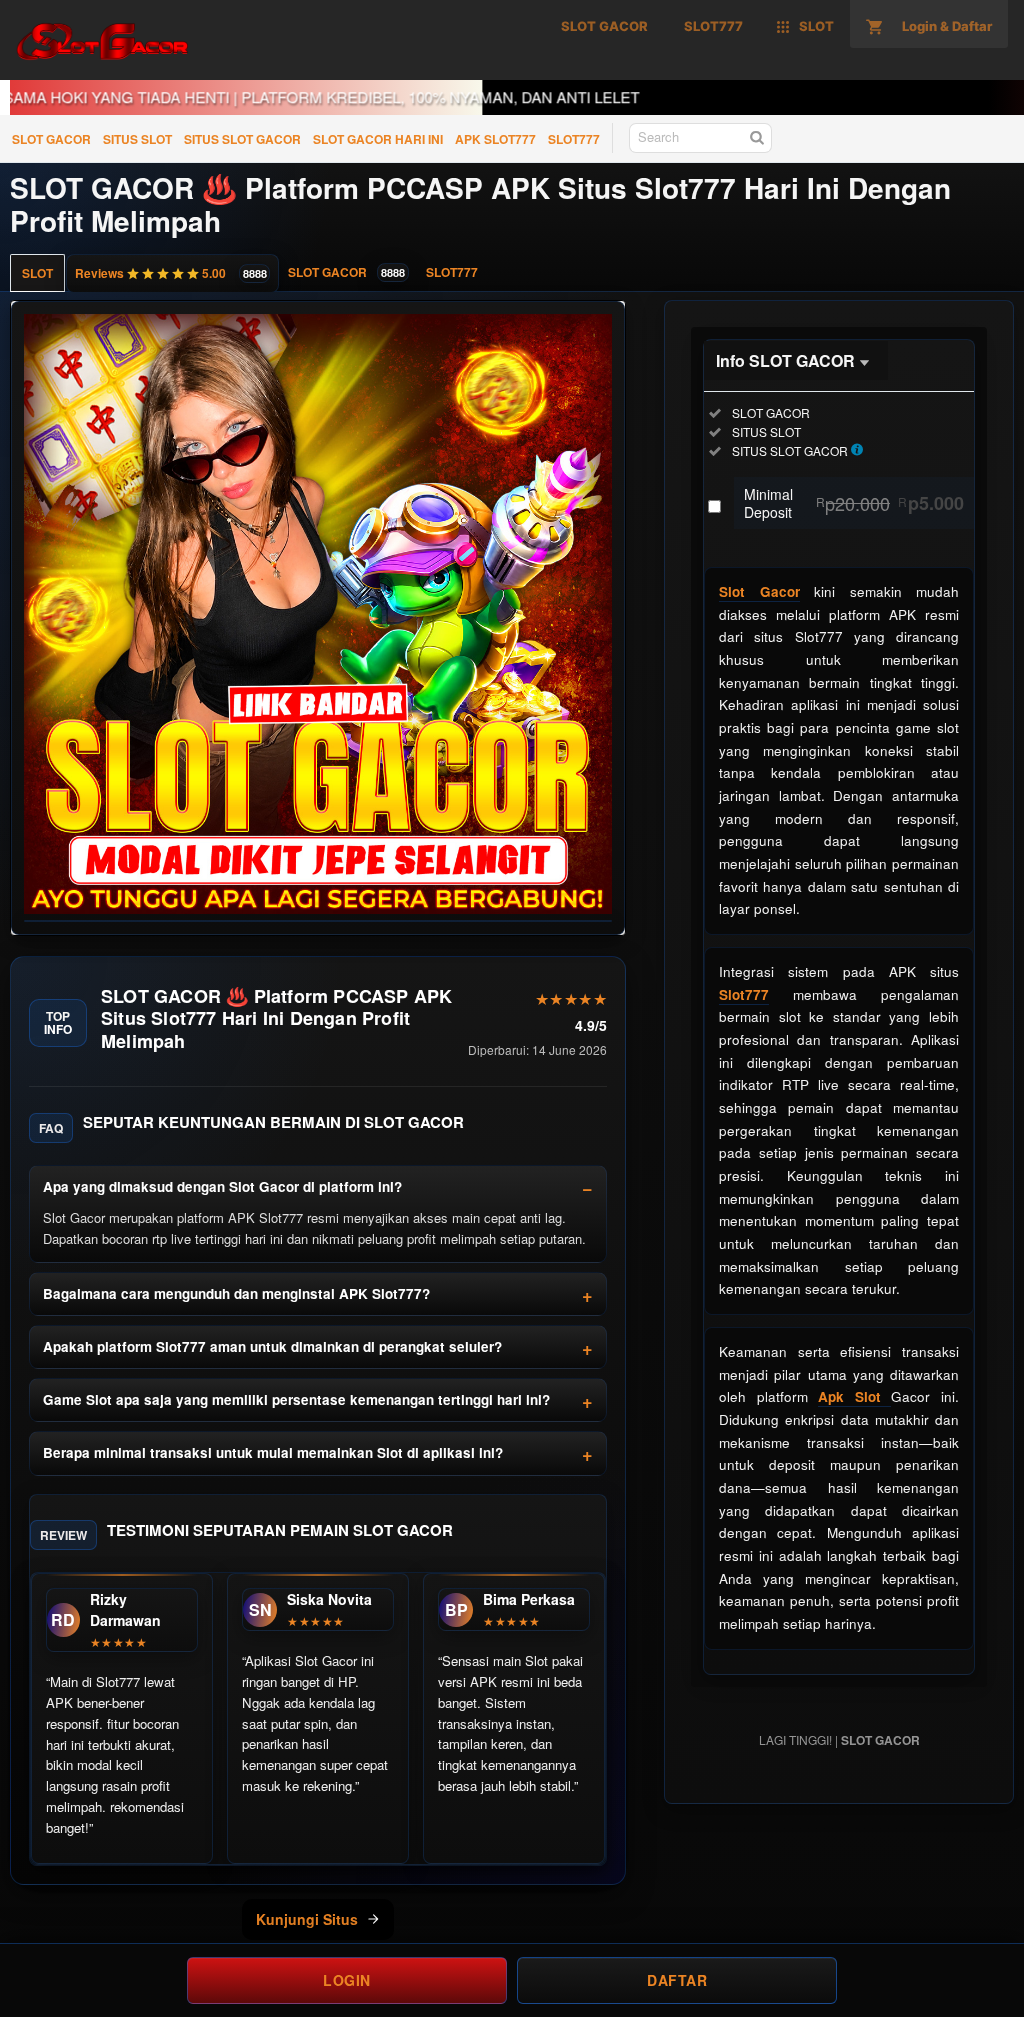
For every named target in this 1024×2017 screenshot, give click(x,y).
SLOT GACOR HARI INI (378, 139)
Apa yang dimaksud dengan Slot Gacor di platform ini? (222, 1186)
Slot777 (744, 994)
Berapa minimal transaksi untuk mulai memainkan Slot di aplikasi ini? (273, 1452)
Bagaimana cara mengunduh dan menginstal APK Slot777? (236, 1293)
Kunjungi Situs (307, 1919)
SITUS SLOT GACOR (242, 139)
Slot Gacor (759, 591)
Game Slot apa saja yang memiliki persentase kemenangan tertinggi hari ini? (296, 1399)
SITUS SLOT (137, 139)
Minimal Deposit (854, 503)
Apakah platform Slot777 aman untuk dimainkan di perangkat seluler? (272, 1346)
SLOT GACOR (51, 139)
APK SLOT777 (495, 139)
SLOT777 (574, 139)
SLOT (37, 273)
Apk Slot (854, 1396)
